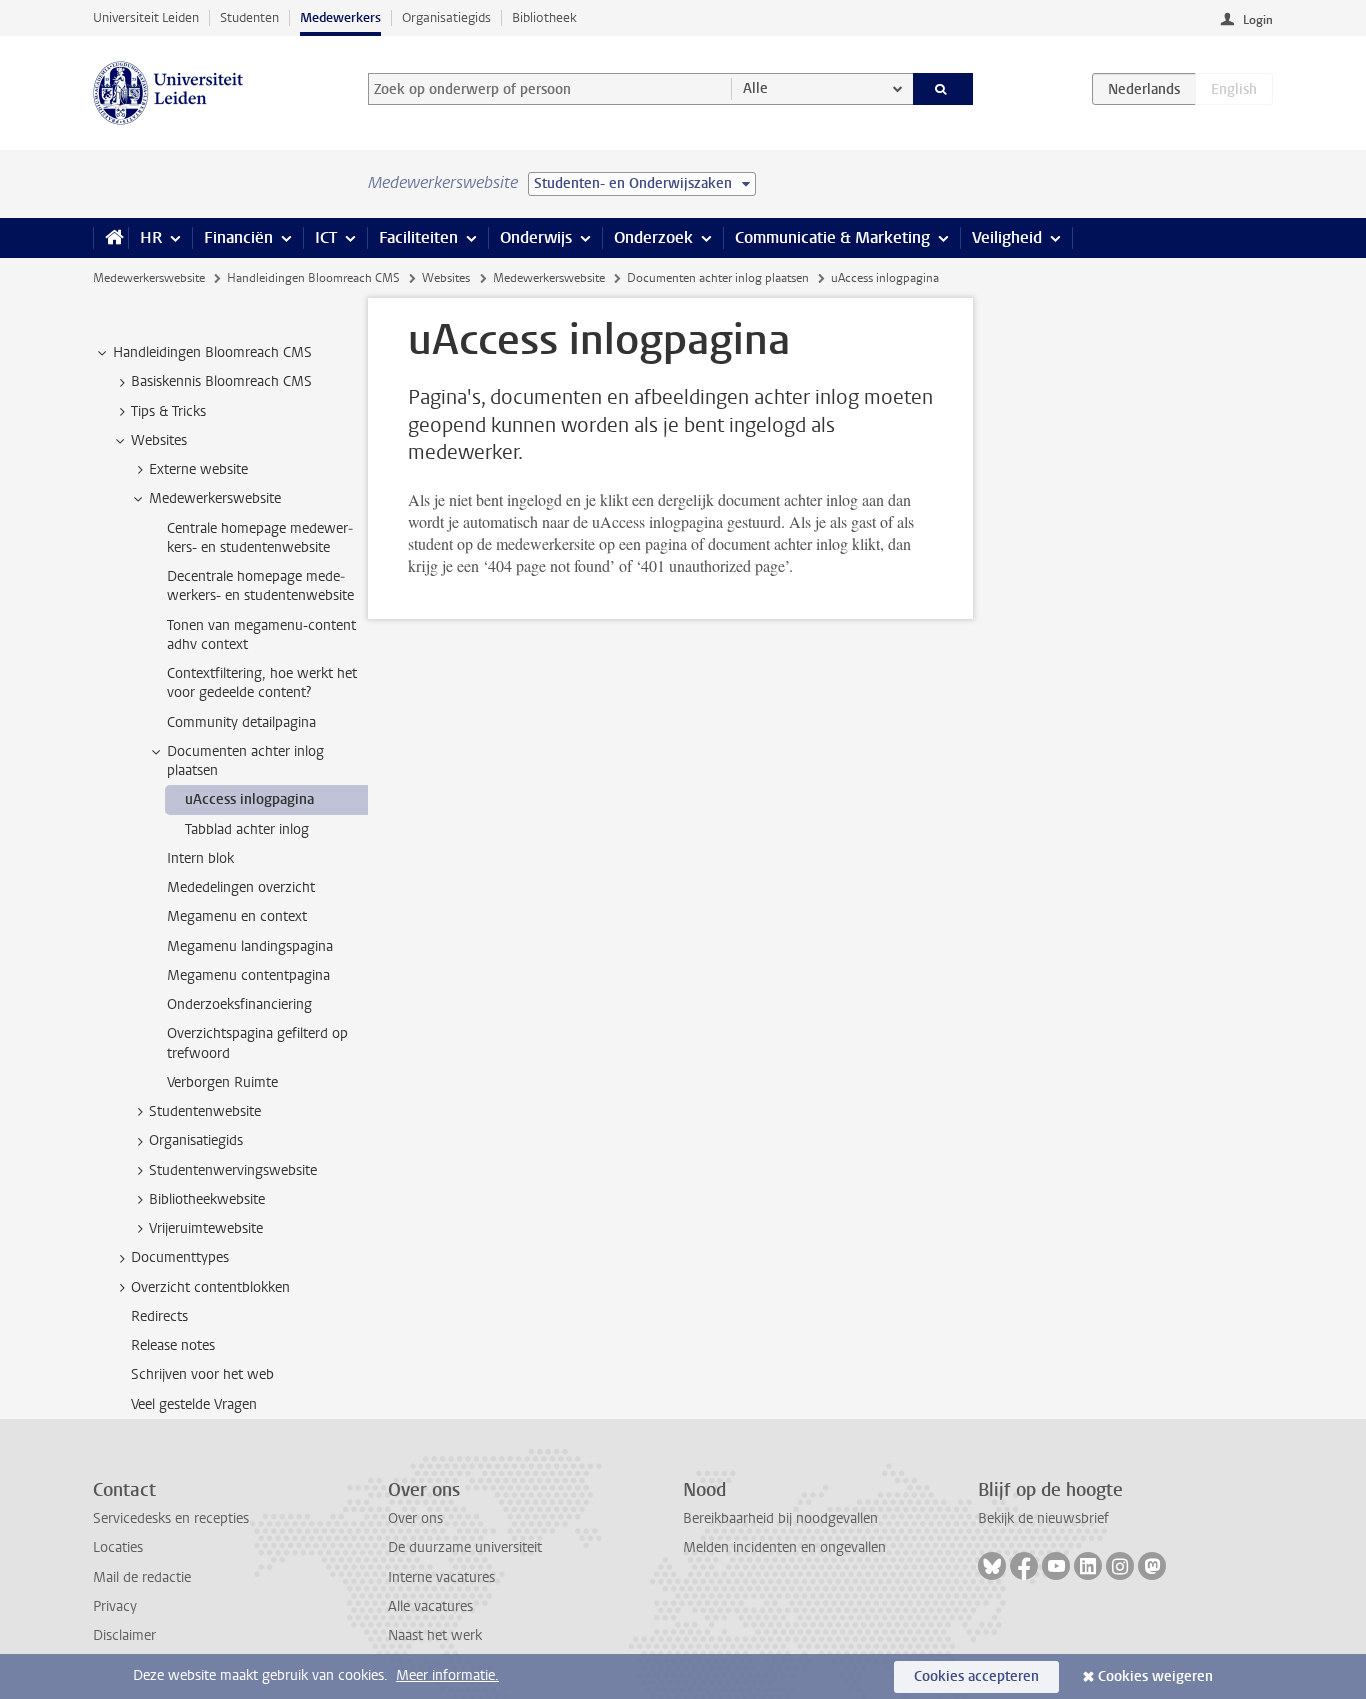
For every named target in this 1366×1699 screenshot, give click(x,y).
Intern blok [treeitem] (200, 858)
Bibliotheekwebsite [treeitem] (207, 1199)
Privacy (115, 1606)
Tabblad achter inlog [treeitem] (247, 829)
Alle (755, 88)
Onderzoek (653, 237)
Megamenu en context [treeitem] (237, 916)
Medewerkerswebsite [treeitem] (215, 498)
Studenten (249, 17)
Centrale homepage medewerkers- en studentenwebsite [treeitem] (260, 538)
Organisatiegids (446, 17)
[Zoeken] (943, 89)
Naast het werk (435, 1635)
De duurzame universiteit (465, 1547)
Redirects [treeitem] (159, 1316)
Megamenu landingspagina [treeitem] (250, 946)
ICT (326, 237)
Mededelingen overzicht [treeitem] (241, 887)
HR (151, 237)
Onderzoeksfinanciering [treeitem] (239, 1004)
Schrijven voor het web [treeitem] (202, 1374)
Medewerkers (340, 17)
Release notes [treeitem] (173, 1345)
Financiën (238, 237)
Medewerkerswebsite (149, 278)
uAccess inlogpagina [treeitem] (249, 799)
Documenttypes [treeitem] (180, 1257)
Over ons (415, 1518)
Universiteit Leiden (146, 17)
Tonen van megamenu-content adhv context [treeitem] (261, 635)
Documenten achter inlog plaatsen (718, 278)
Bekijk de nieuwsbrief (1043, 1518)
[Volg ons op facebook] (1024, 1566)
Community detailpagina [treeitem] (241, 722)
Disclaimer (124, 1635)
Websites (446, 278)
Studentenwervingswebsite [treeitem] (233, 1170)
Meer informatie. (447, 1675)
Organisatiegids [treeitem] (196, 1140)
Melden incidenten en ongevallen (784, 1547)
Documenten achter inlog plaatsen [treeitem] (245, 761)
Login (1258, 20)
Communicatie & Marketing (832, 237)
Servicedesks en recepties (171, 1518)
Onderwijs (536, 237)
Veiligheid (1007, 237)
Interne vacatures (441, 1577)
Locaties (118, 1547)
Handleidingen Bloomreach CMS (313, 278)
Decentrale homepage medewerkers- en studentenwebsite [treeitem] (260, 586)
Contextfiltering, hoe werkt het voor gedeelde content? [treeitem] (262, 683)
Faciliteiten (418, 237)
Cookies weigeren (1155, 1676)
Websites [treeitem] (159, 440)
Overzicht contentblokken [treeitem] (210, 1287)
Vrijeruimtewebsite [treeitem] (206, 1228)
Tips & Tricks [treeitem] (168, 411)
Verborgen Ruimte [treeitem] (222, 1082)
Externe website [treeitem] (198, 469)
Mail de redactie (142, 1577)
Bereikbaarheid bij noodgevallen (780, 1518)
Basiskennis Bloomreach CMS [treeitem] (221, 381)
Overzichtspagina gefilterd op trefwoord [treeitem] (257, 1043)
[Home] (110, 238)
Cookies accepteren (976, 1676)
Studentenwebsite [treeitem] (205, 1111)
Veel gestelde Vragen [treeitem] (194, 1404)
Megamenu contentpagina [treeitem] (248, 975)
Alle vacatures (430, 1606)
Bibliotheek (544, 17)
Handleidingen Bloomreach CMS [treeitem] (212, 352)
